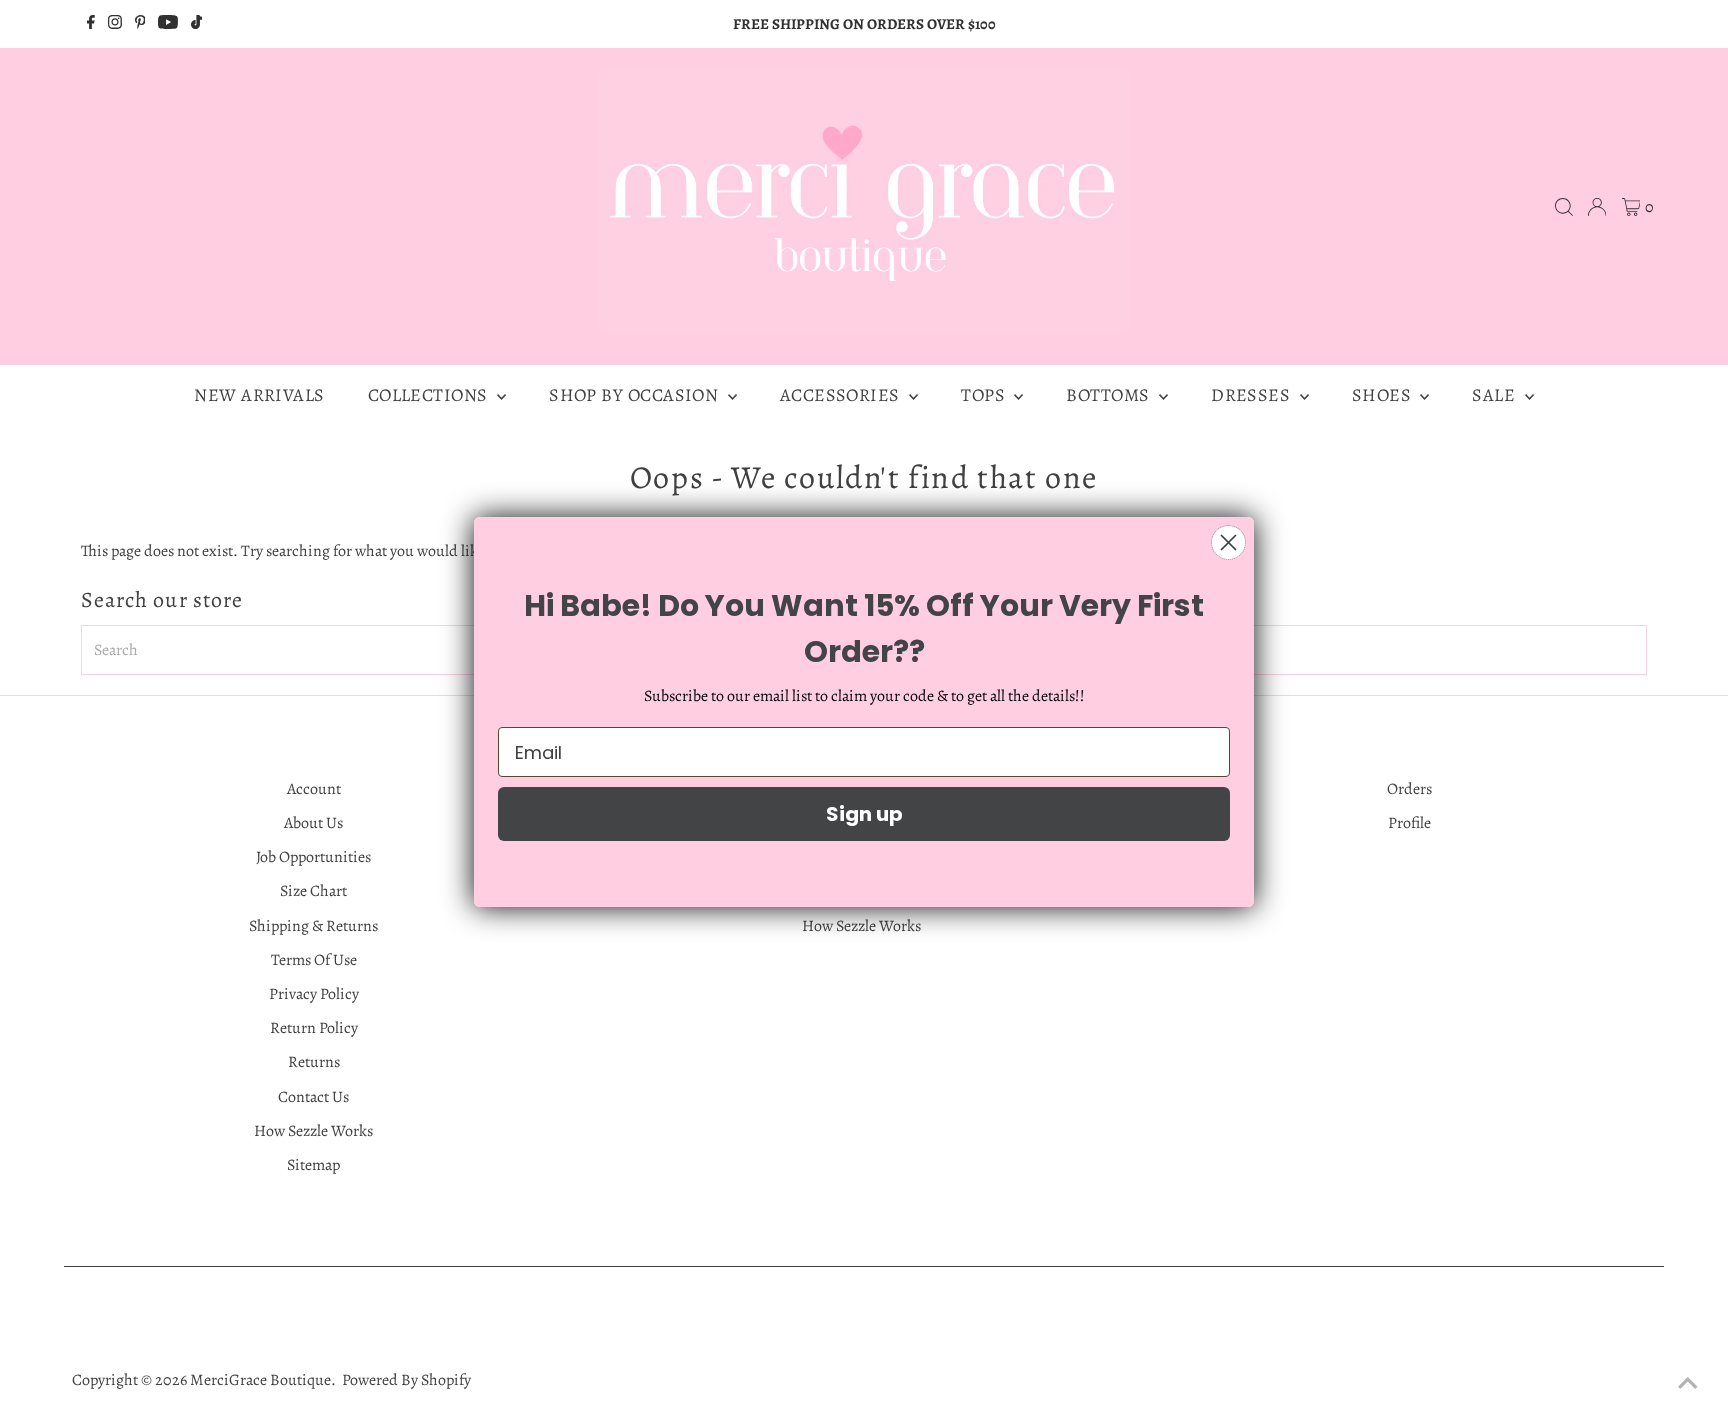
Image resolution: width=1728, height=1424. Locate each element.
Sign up (864, 814)
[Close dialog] (1228, 542)
